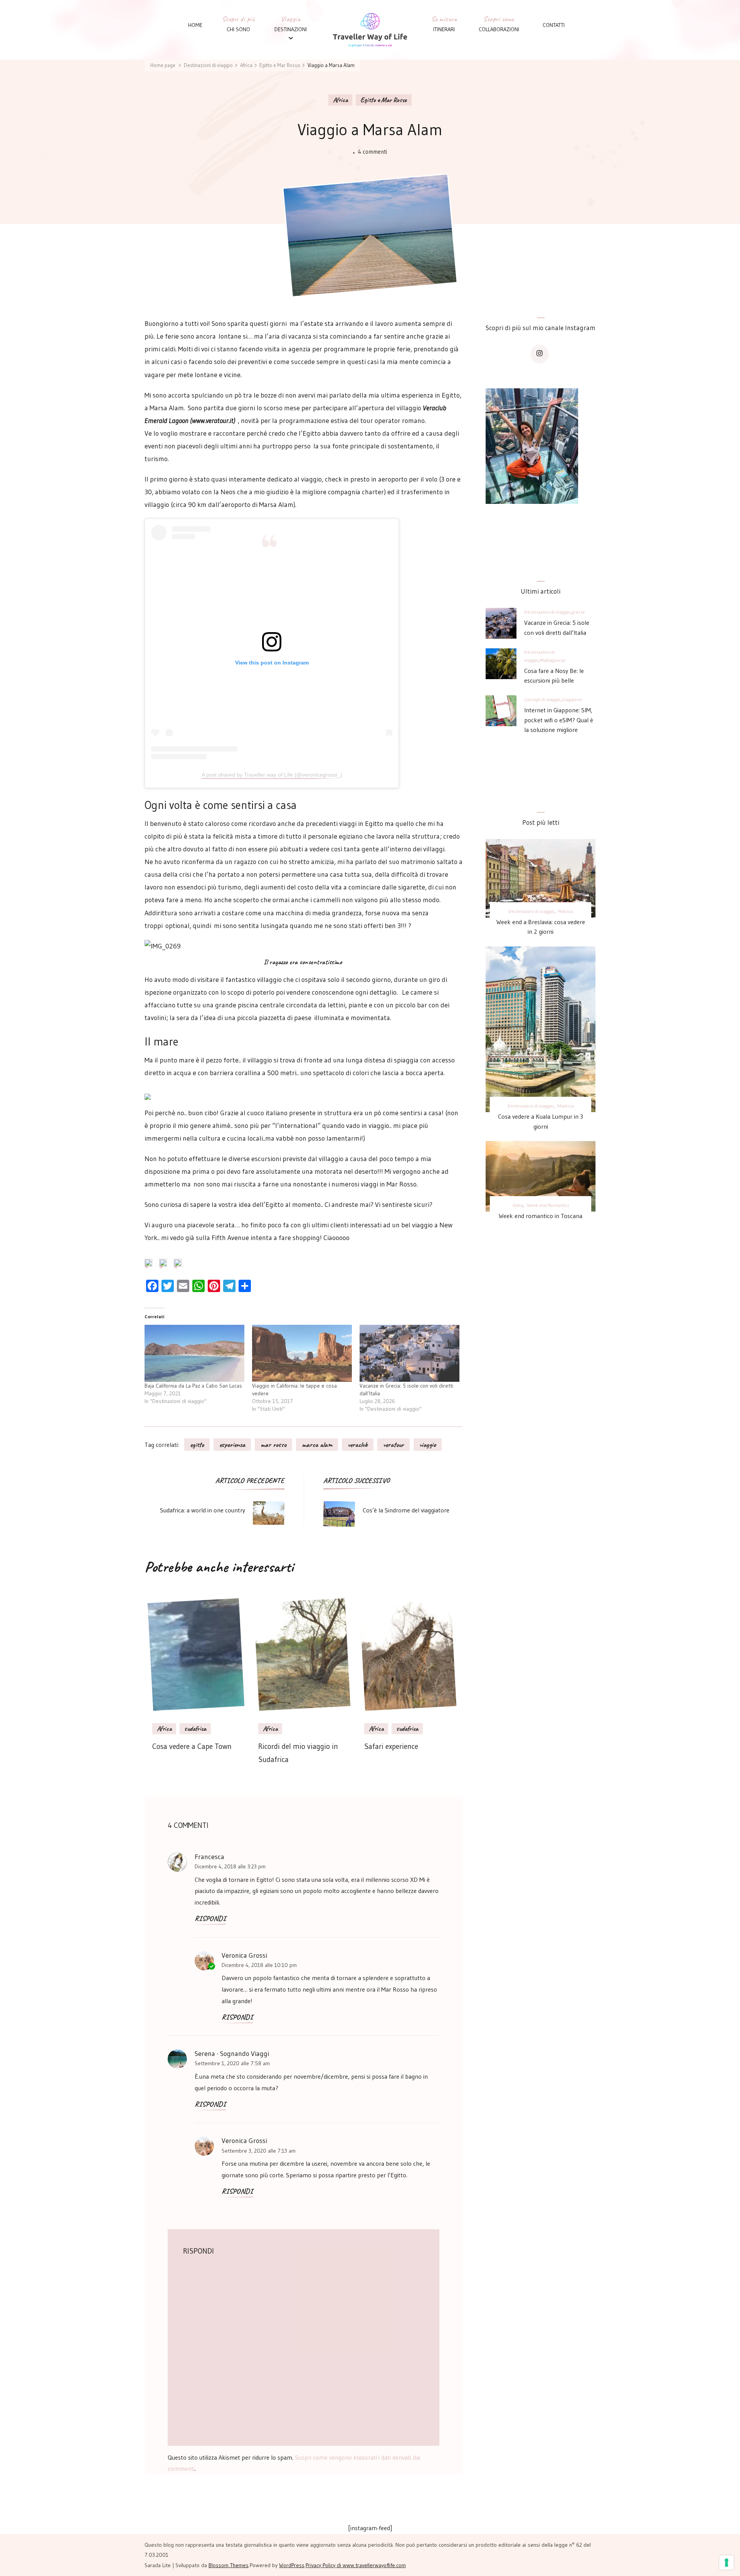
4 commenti (372, 152)
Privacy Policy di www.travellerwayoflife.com (356, 2565)
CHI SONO (238, 29)
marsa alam (317, 1445)
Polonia (565, 911)
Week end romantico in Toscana (541, 1216)
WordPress (292, 2565)
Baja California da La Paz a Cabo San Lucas (193, 1386)
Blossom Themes (229, 2565)
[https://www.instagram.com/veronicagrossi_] (540, 354)
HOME (195, 25)
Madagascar (553, 660)
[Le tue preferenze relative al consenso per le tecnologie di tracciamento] (727, 2563)
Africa (340, 100)
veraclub (358, 1445)
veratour (394, 1445)
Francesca (209, 1857)
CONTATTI (554, 25)
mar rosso (273, 1445)
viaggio (428, 1445)
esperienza (232, 1445)
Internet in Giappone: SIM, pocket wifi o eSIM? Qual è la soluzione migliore (559, 720)
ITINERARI (444, 29)
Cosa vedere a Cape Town (192, 1746)
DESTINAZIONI (291, 29)
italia (518, 1205)
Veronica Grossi (244, 2141)
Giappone (572, 699)
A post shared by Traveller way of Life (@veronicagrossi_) (272, 775)
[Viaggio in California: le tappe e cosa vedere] (302, 1353)
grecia (578, 612)
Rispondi (210, 1919)
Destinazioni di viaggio (547, 612)
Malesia (566, 1106)
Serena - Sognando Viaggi (232, 2054)
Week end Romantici (548, 1205)
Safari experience (391, 1746)
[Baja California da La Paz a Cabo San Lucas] (194, 1353)
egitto (197, 1445)
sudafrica (195, 1729)
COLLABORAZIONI (499, 29)
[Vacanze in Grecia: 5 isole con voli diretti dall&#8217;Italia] (410, 1353)
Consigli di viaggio (542, 699)
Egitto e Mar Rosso (384, 100)
